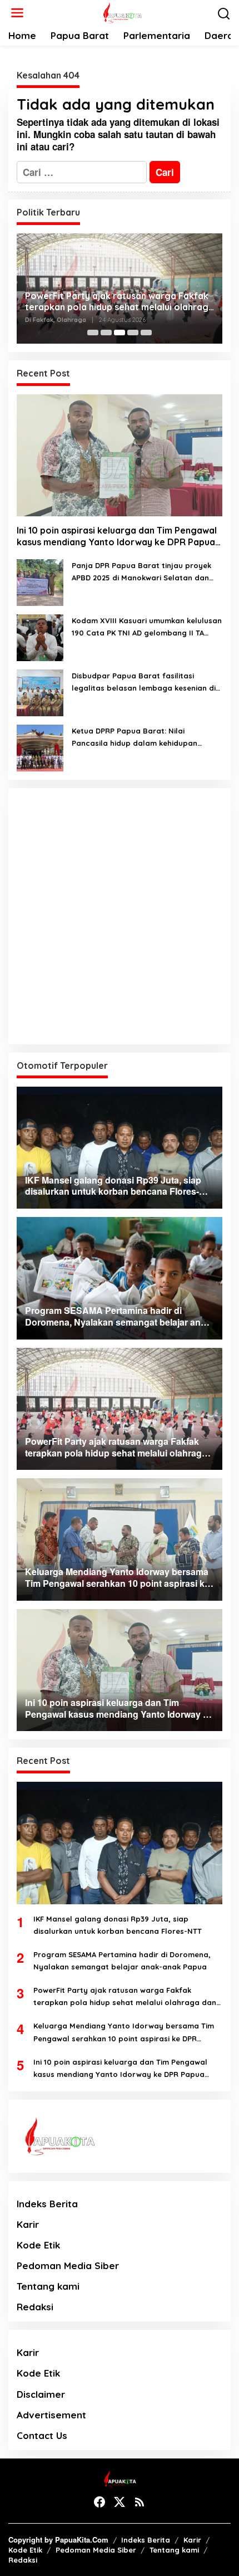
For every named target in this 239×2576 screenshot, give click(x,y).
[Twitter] (120, 2502)
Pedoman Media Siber (68, 2265)
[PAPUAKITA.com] (121, 12)
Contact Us (42, 2435)
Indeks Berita (47, 2204)
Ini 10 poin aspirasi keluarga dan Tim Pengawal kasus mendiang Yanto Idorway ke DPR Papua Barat (117, 536)
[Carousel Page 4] (133, 333)
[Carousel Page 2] (106, 333)
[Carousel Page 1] (93, 333)
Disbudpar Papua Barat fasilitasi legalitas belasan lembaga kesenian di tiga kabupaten (144, 683)
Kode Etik (38, 2245)
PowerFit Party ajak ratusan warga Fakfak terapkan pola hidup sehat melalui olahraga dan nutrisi (120, 302)
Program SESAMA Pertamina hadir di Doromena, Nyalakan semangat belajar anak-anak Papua (122, 1961)
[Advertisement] (120, 916)
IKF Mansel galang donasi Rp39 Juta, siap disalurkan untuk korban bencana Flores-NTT (118, 1925)
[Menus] (17, 13)
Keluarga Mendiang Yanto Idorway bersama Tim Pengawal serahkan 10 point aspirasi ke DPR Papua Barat (124, 2033)
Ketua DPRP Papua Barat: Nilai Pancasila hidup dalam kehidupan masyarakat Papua (135, 738)
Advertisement (51, 2415)
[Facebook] (99, 2502)
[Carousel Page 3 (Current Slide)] (120, 333)
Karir (28, 2224)
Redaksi (35, 2307)
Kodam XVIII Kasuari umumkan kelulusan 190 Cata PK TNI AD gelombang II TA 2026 (147, 627)
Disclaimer (41, 2394)
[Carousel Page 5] (146, 333)
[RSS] (140, 2502)
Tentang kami (48, 2286)
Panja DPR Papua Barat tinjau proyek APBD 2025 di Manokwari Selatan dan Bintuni (141, 572)
